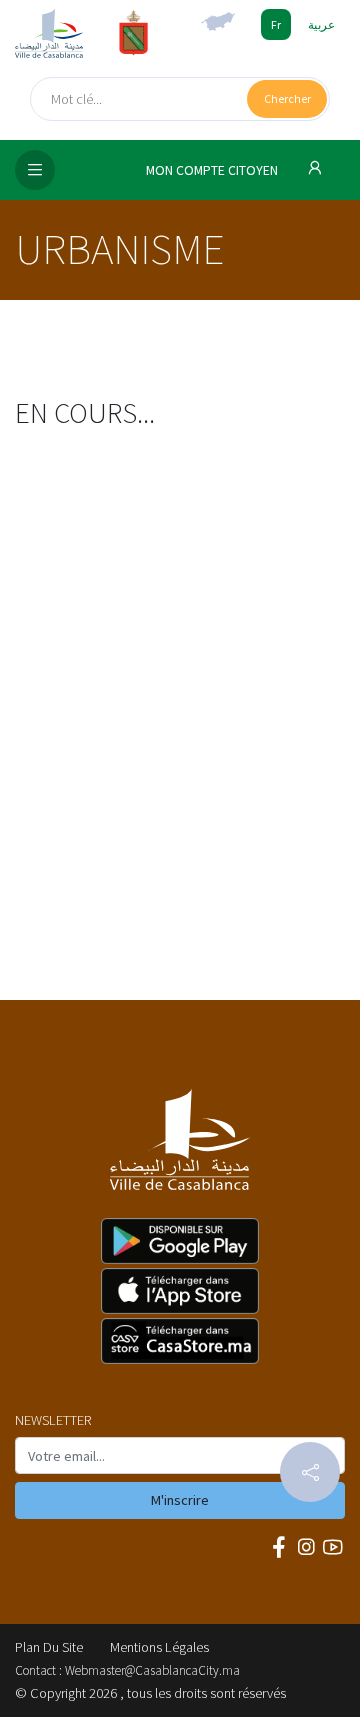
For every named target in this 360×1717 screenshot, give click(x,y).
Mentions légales (159, 1647)
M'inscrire (180, 1500)
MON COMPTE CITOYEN (213, 170)
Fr (276, 24)
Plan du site (49, 1647)
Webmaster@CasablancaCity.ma (152, 1670)
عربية (321, 24)
